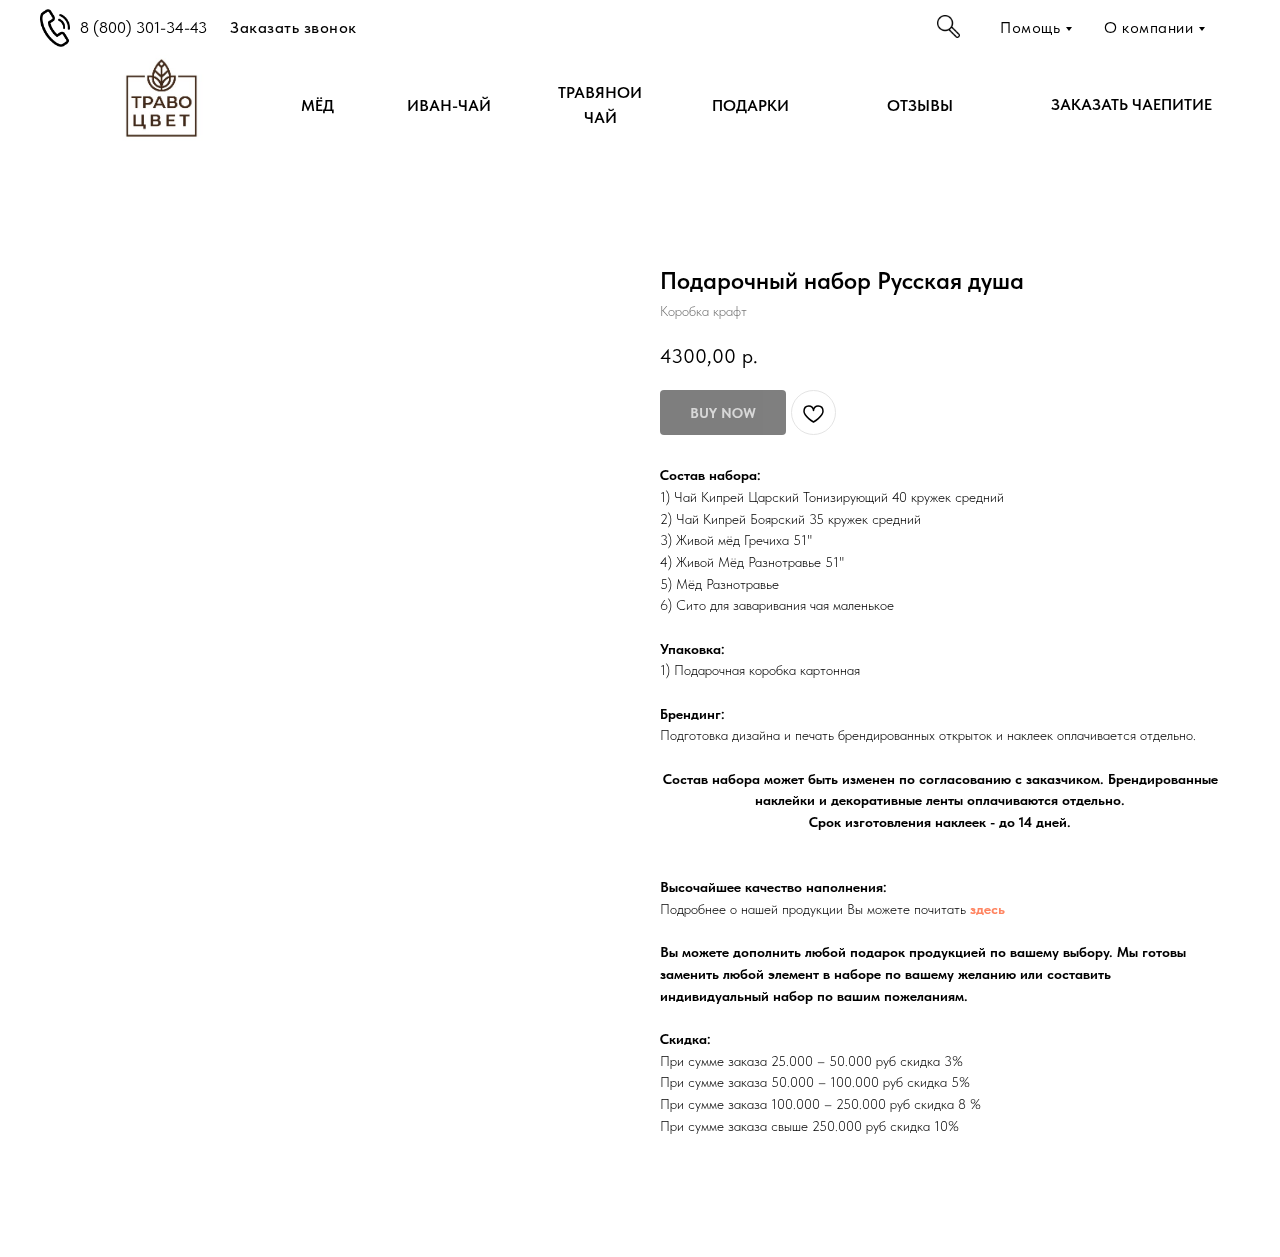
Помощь (1030, 27)
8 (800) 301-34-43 (143, 27)
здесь (987, 909)
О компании (1148, 27)
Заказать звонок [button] (293, 27)
